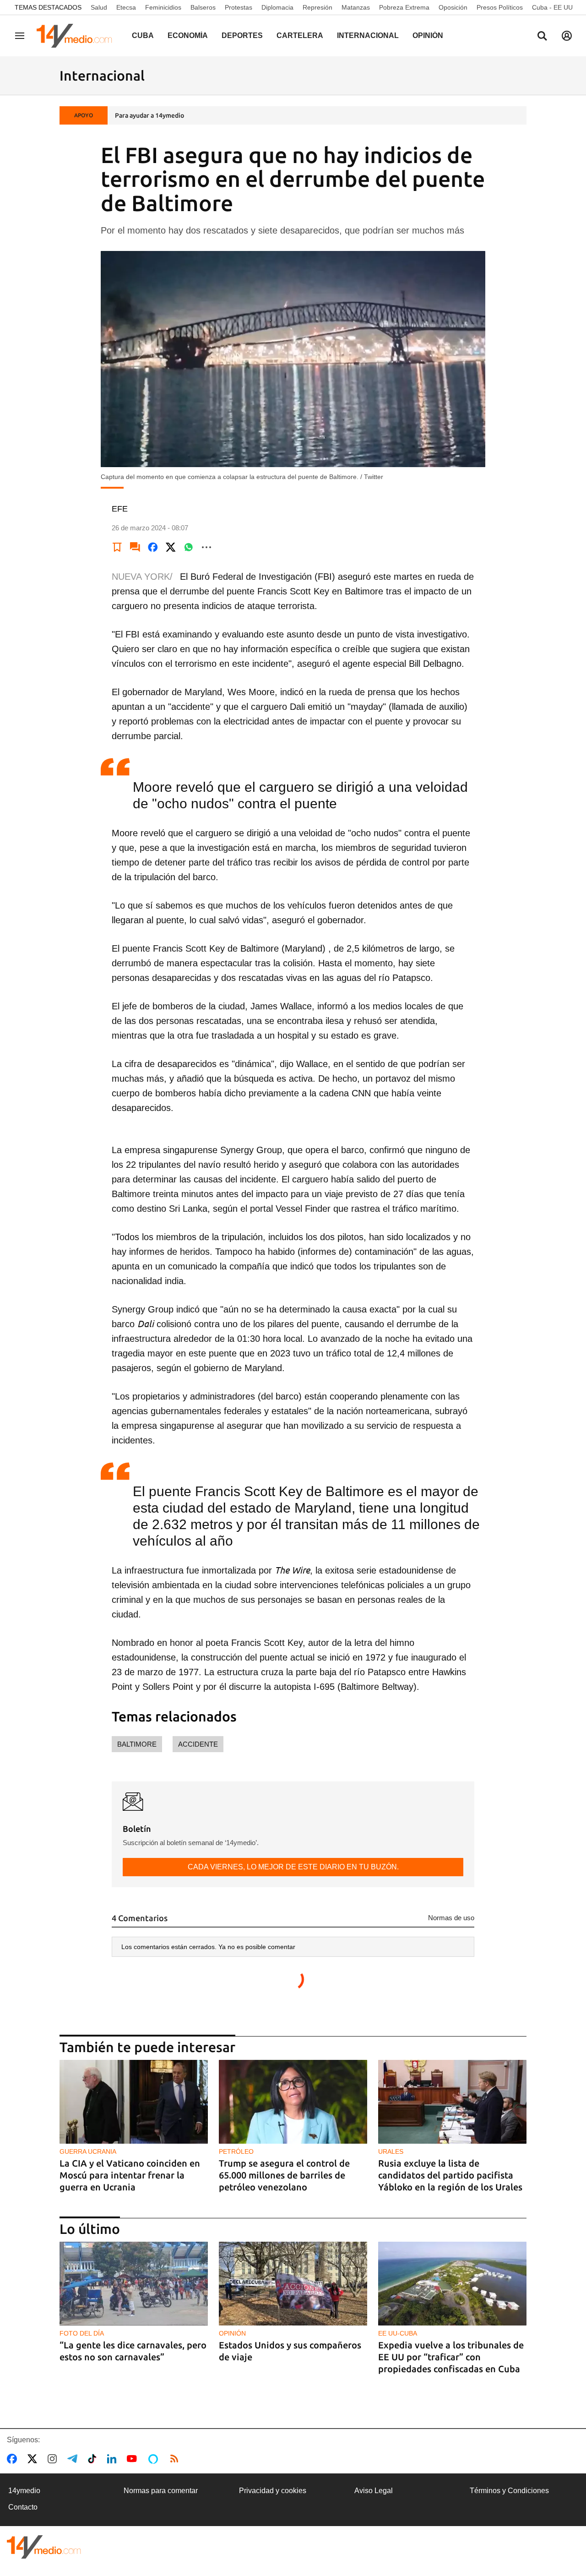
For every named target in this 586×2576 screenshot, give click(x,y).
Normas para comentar (161, 2491)
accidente (198, 1744)
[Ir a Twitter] (34, 2459)
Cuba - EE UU (552, 7)
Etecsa (126, 7)
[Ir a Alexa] (155, 2459)
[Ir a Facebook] (14, 2459)
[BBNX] (44, 2547)
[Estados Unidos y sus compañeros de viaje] (293, 2284)
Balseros (203, 7)
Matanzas (356, 7)
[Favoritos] (117, 547)
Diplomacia (277, 7)
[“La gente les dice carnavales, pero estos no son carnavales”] (134, 2284)
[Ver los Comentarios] (135, 547)
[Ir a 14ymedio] (77, 36)
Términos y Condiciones (509, 2491)
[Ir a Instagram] (54, 2459)
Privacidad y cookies (273, 2491)
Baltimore (137, 1744)
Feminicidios (163, 7)
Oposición (453, 7)
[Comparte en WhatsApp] (189, 547)
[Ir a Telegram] (74, 2459)
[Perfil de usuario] (567, 36)
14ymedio (24, 2491)
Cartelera (300, 35)
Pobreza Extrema (404, 7)
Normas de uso (451, 1918)
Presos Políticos (500, 7)
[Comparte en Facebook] (153, 547)
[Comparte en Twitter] (171, 547)
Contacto (23, 2507)
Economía (188, 35)
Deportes (242, 35)
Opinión (428, 35)
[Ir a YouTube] (134, 2459)
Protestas (239, 7)
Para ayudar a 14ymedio (149, 115)
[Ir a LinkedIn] (114, 2459)
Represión (317, 7)
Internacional (368, 35)
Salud (99, 7)
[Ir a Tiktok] (94, 2459)
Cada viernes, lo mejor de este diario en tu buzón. (293, 1867)
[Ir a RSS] (176, 2459)
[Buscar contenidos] (542, 37)
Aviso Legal (374, 2491)
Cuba (143, 35)
